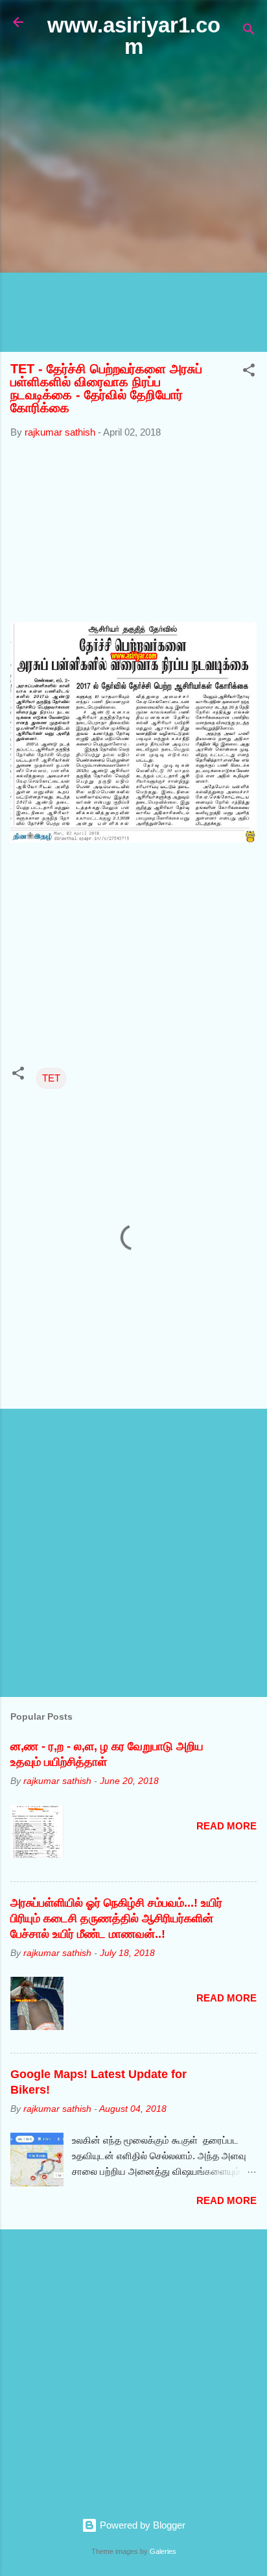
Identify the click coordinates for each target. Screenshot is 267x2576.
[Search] (249, 31)
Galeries (163, 2551)
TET (51, 1078)
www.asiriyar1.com (134, 36)
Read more (226, 1826)
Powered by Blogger (141, 2525)
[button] (249, 372)
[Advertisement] (133, 206)
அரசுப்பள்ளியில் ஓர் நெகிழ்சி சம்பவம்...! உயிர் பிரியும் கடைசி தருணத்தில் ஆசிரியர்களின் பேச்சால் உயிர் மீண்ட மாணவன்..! (116, 1918)
